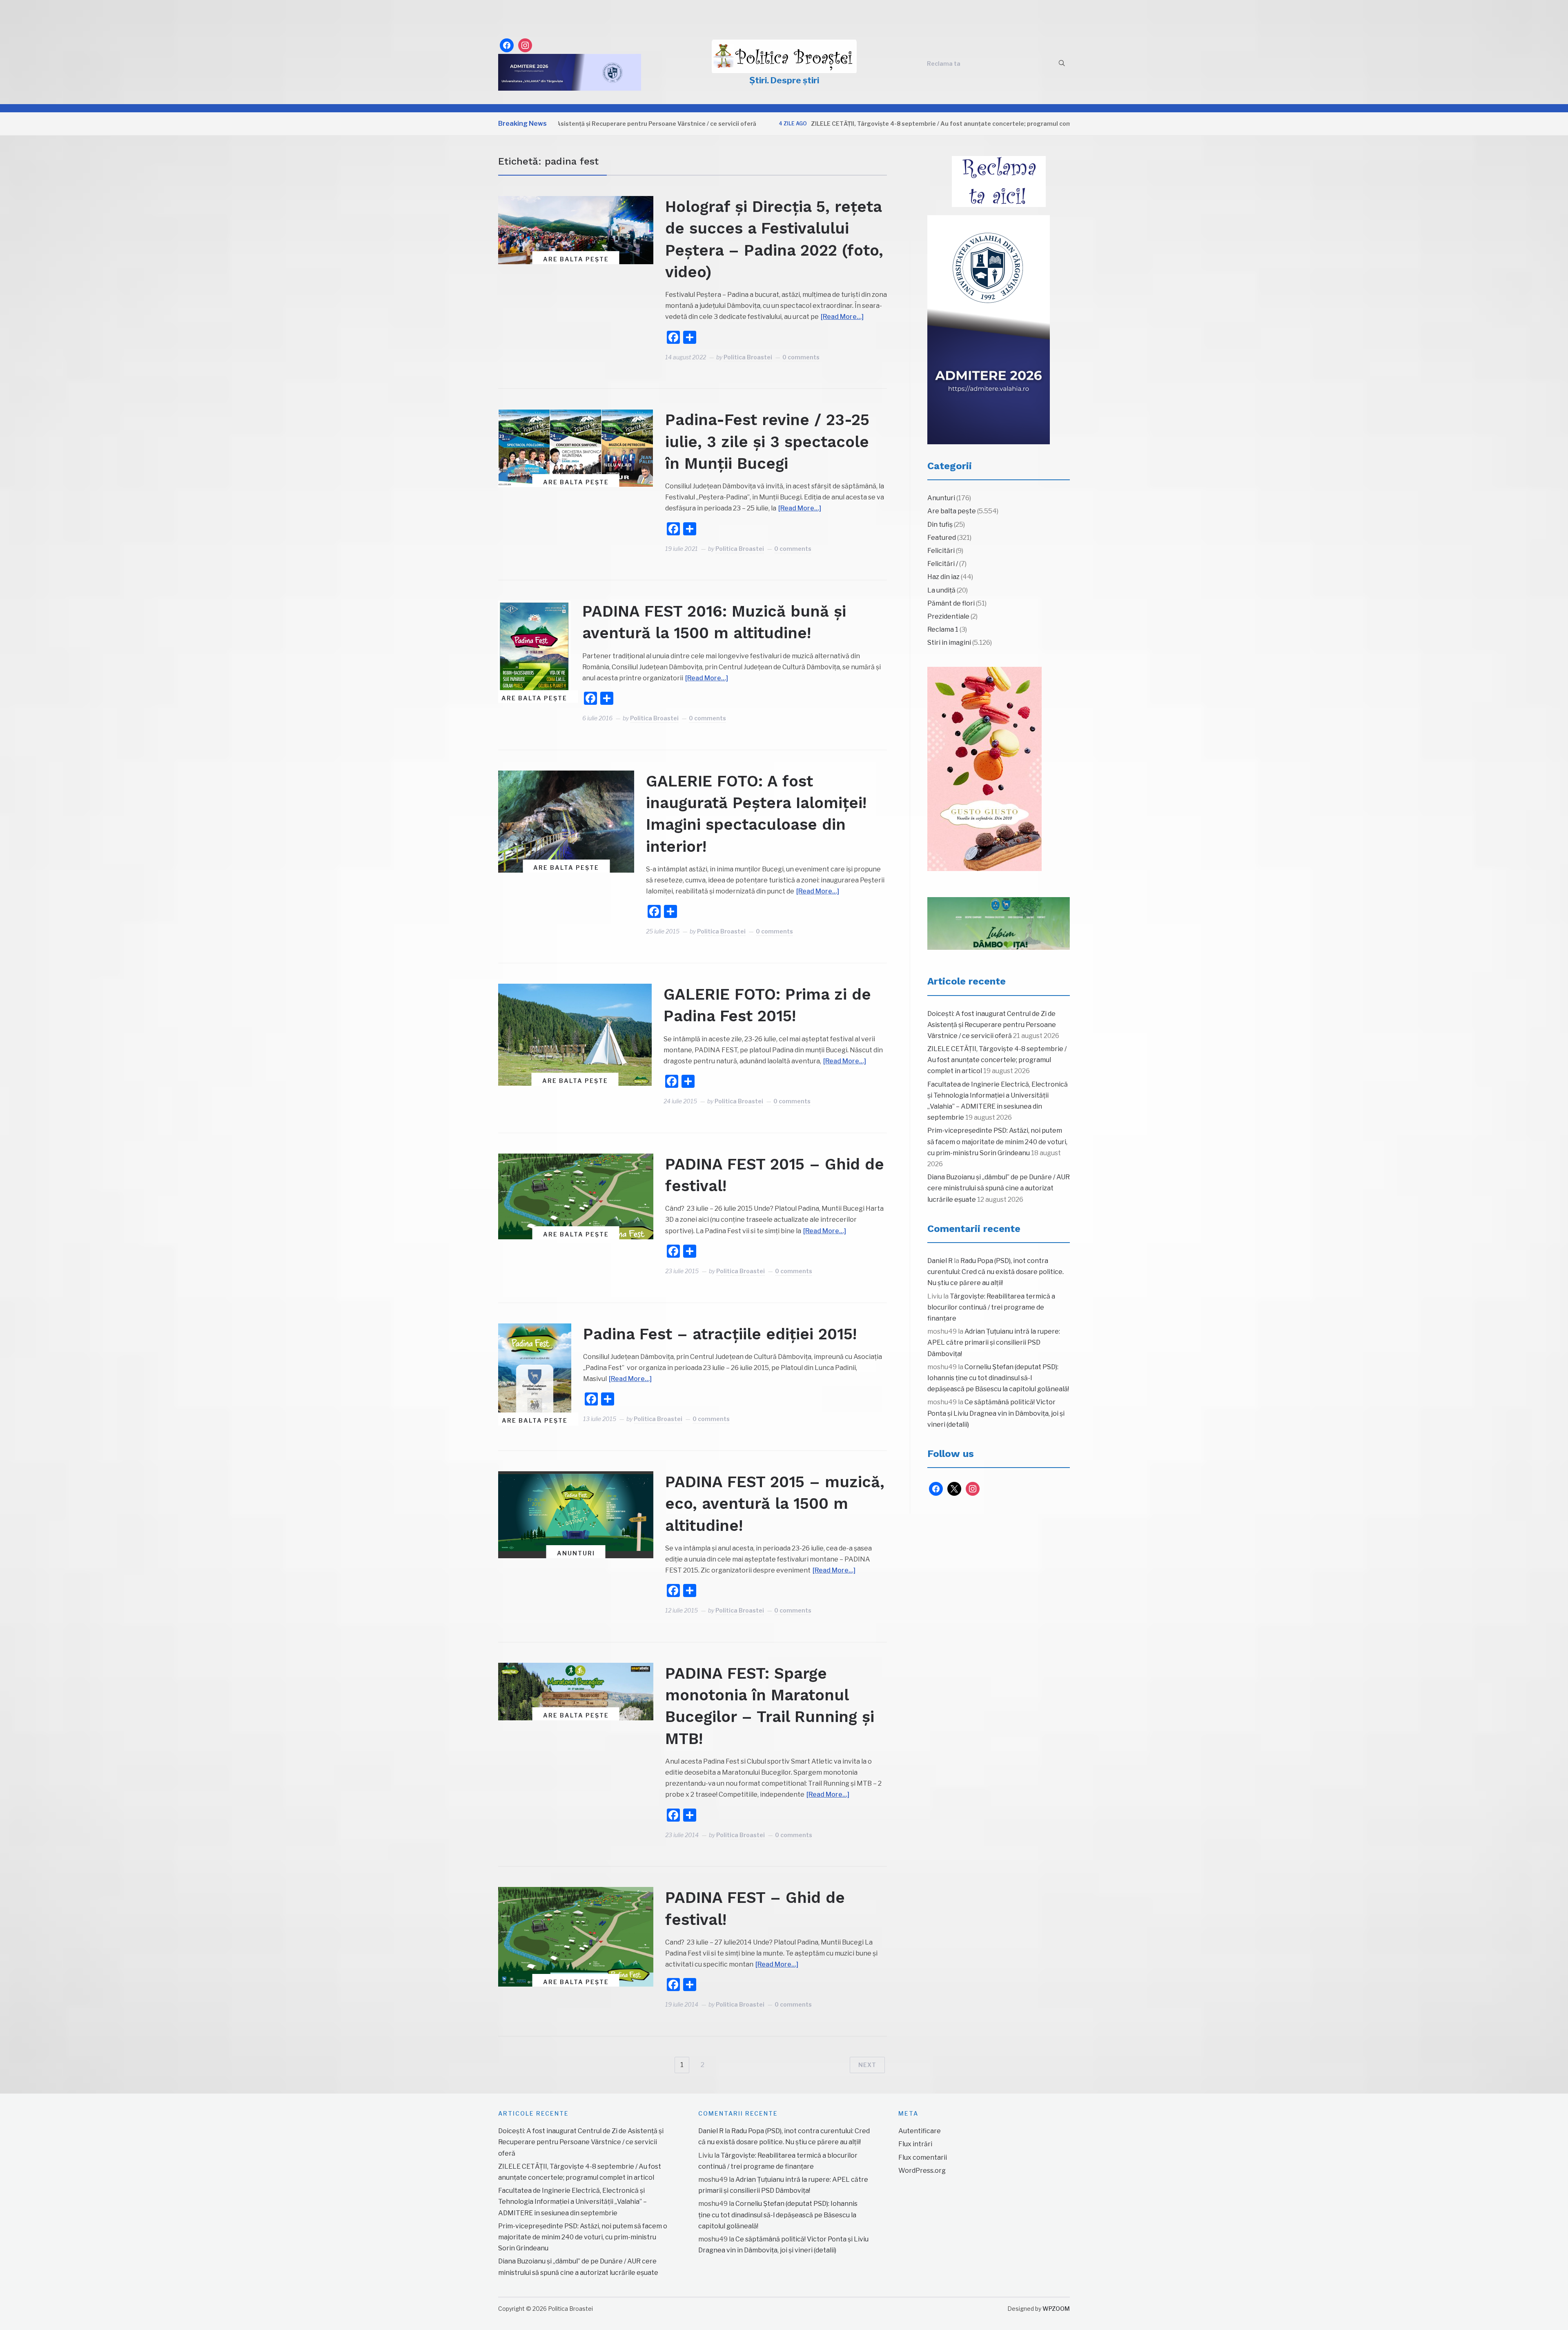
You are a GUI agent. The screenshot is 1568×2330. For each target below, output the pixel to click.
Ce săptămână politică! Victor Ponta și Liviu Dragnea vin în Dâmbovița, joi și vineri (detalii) (996, 1413)
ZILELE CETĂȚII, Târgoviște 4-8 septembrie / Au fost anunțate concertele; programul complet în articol (834, 124)
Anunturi (576, 1553)
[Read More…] (842, 317)
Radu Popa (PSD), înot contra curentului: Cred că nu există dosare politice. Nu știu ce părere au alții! (996, 1272)
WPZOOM (1056, 2309)
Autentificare (920, 2131)
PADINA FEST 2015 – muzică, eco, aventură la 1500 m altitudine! (775, 1504)
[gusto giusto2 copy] (984, 769)
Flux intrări (915, 2144)
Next (867, 2065)
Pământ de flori (951, 603)
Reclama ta (944, 63)
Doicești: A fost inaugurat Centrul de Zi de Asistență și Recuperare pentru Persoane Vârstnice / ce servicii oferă (992, 1025)
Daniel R (940, 1261)
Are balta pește (576, 259)
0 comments (801, 357)
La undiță (941, 590)
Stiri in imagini (949, 643)
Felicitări (941, 551)
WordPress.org (922, 2171)
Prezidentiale (948, 616)
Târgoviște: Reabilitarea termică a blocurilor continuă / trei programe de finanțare (991, 1307)
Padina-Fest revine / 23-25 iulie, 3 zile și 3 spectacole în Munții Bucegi (767, 441)
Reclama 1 (943, 629)
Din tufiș (940, 525)
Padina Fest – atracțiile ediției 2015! (720, 1334)
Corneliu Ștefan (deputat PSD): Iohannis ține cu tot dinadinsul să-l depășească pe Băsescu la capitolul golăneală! (998, 1378)
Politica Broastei (748, 357)
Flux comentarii (923, 2157)
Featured (942, 538)
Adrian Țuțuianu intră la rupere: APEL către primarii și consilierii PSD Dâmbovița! (994, 1342)
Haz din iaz (943, 577)
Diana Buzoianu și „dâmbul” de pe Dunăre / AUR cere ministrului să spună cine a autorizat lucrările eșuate (999, 1188)
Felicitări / (943, 564)
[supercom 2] (999, 924)
